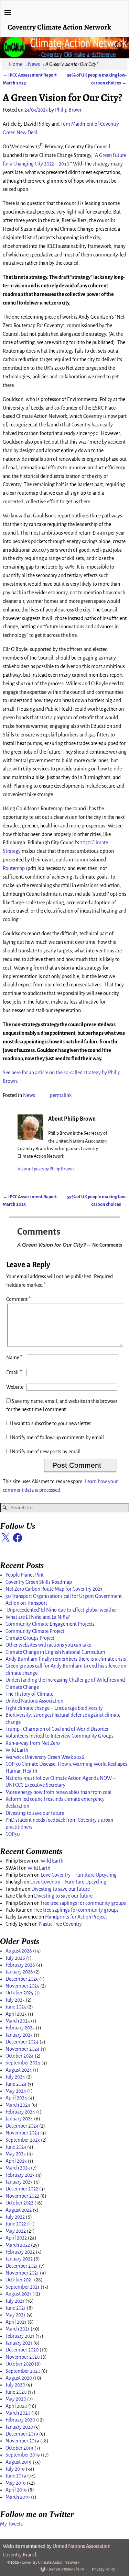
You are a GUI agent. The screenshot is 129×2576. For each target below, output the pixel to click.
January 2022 (19, 2259)
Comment (18, 1299)
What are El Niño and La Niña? (37, 1617)
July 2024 (15, 2077)
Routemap (14, 868)
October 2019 (19, 2448)
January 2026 (19, 1972)
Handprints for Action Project (76, 1917)
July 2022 (15, 2217)
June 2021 (16, 2308)
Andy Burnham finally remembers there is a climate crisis (66, 1659)
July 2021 (15, 2301)
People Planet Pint (25, 1575)
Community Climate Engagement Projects (50, 1624)
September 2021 (23, 2287)
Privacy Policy (104, 2569)
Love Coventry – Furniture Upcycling (79, 1875)
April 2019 (16, 2490)
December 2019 (22, 2434)
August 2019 (19, 2462)
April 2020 (16, 2406)
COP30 (13, 1834)
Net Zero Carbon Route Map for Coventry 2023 (54, 1589)
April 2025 (16, 2014)
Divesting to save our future (35, 1813)
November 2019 (22, 2441)
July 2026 (15, 1958)
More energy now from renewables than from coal (58, 1792)
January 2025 (19, 2035)
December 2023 (22, 2126)
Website (15, 1387)
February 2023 (20, 2175)
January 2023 (19, 2182)
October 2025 (19, 1993)
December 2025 (22, 1979)
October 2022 (19, 2203)
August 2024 (19, 2070)
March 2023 (18, 2168)
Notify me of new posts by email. (47, 1452)
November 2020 (23, 2357)
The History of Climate (29, 1694)
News (34, 64)
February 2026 (20, 1965)
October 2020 (20, 2364)
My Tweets (11, 2524)
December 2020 (22, 2350)
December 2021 (22, 2266)
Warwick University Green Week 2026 (45, 1757)
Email (14, 1372)
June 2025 (16, 2007)
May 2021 (15, 2315)
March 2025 (18, 2021)
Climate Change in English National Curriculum (55, 1652)
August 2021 (18, 2294)
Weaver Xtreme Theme (66, 2569)
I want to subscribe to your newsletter (51, 1423)
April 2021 (16, 2322)
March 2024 (18, 2105)
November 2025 (22, 1986)
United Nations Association (34, 1701)
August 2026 (19, 1951)
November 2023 (22, 2133)
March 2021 (18, 2329)
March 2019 (18, 2497)
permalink (61, 1095)
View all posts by (46, 1169)
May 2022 (16, 2231)
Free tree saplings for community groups (83, 1903)
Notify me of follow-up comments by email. (58, 1438)
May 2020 (16, 2399)
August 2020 (19, 2378)
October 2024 (20, 2056)
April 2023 (16, 2161)
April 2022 (16, 2238)
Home (16, 64)
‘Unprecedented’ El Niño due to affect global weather (61, 1610)
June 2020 (16, 2392)
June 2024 (16, 2084)
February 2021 (20, 2336)
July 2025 (15, 2000)
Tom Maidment (77, 124)
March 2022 (18, 2245)
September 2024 (23, 2063)
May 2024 (16, 2091)
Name (14, 1358)
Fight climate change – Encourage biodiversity (54, 1708)
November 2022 (22, 2196)
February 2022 (20, 2252)
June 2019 (16, 2476)
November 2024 (23, 2049)
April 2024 (16, 2098)
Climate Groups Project (30, 1638)
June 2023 (16, 2147)
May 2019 (16, 2483)
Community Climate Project (35, 1631)
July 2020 (15, 2385)
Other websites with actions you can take (48, 1645)
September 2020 (23, 2371)
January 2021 (19, 2343)
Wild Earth (17, 1750)
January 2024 (19, 2119)
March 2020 (18, 2413)
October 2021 (19, 2280)
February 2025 (20, 2028)
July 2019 (15, 2469)
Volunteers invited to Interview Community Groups (60, 1736)
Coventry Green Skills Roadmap (39, 1582)
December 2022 (22, 2189)
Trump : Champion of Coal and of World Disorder (57, 1729)
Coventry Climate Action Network (59, 27)
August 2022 (19, 2210)
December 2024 (22, 2042)
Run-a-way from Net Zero (33, 1743)
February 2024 (20, 2112)
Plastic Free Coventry (60, 1924)
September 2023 (23, 2140)
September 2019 (23, 2455)
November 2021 (22, 2273)
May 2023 (16, 2154)
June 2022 (16, 2224)
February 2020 (20, 2420)
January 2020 (19, 2427)
